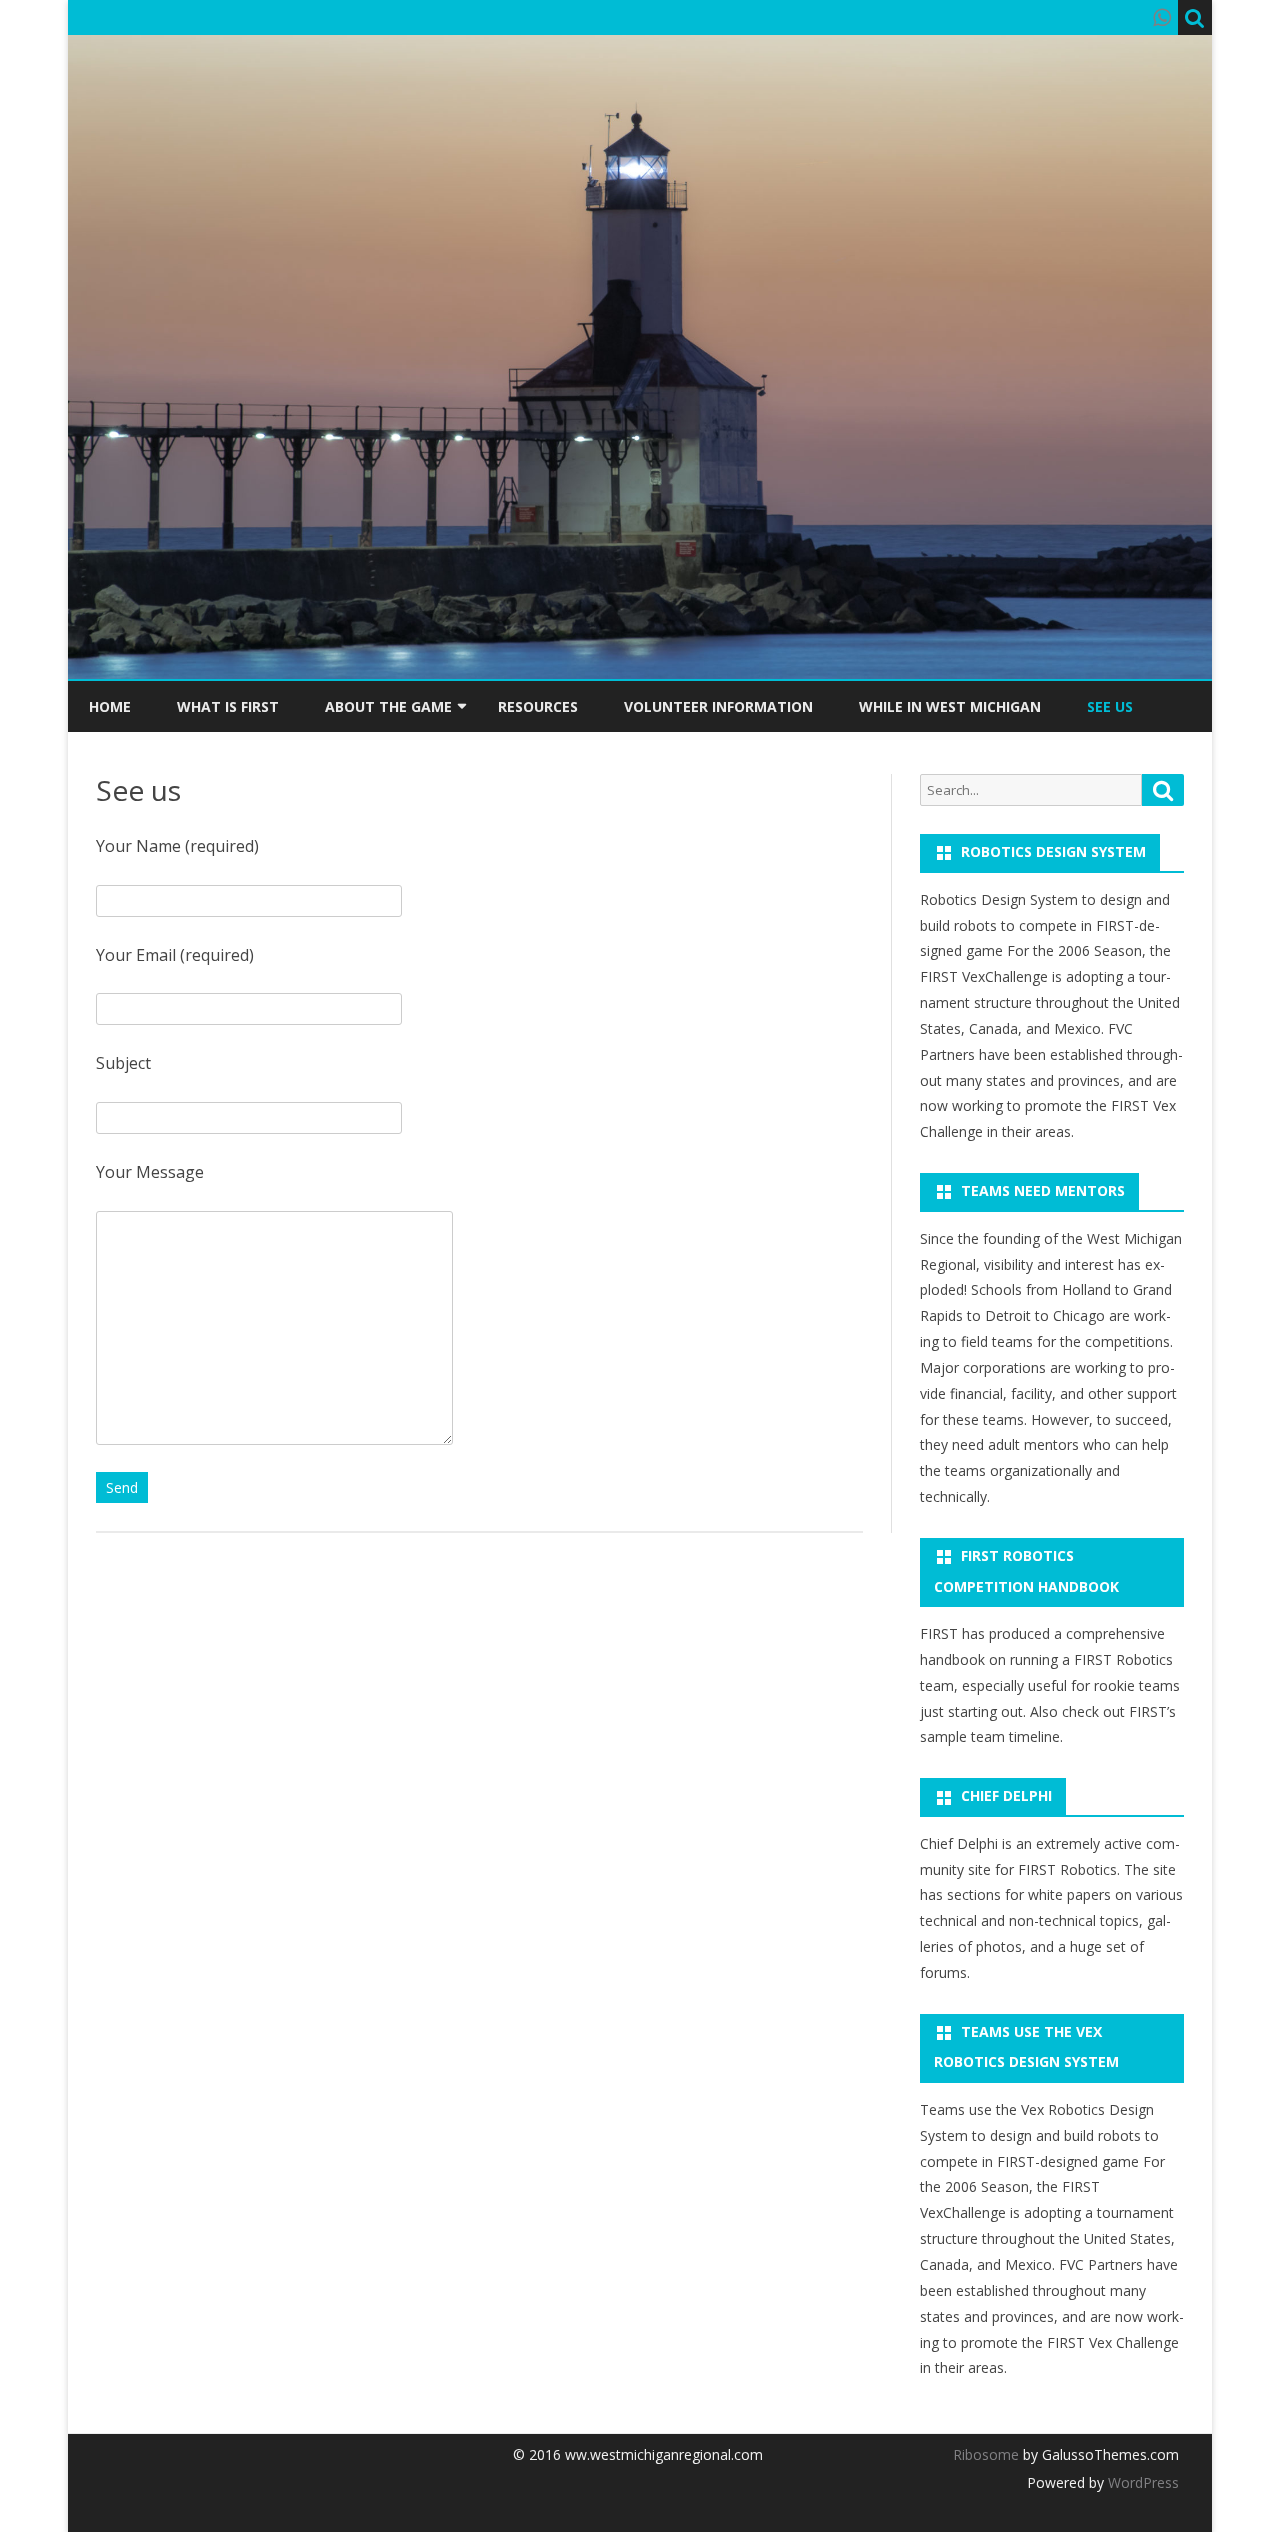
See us (1110, 706)
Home (110, 706)
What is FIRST (228, 706)
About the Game (388, 706)
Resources (538, 706)
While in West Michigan (950, 706)
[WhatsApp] (1162, 17)
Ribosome (986, 2454)
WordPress (1141, 2482)
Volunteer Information (718, 706)
